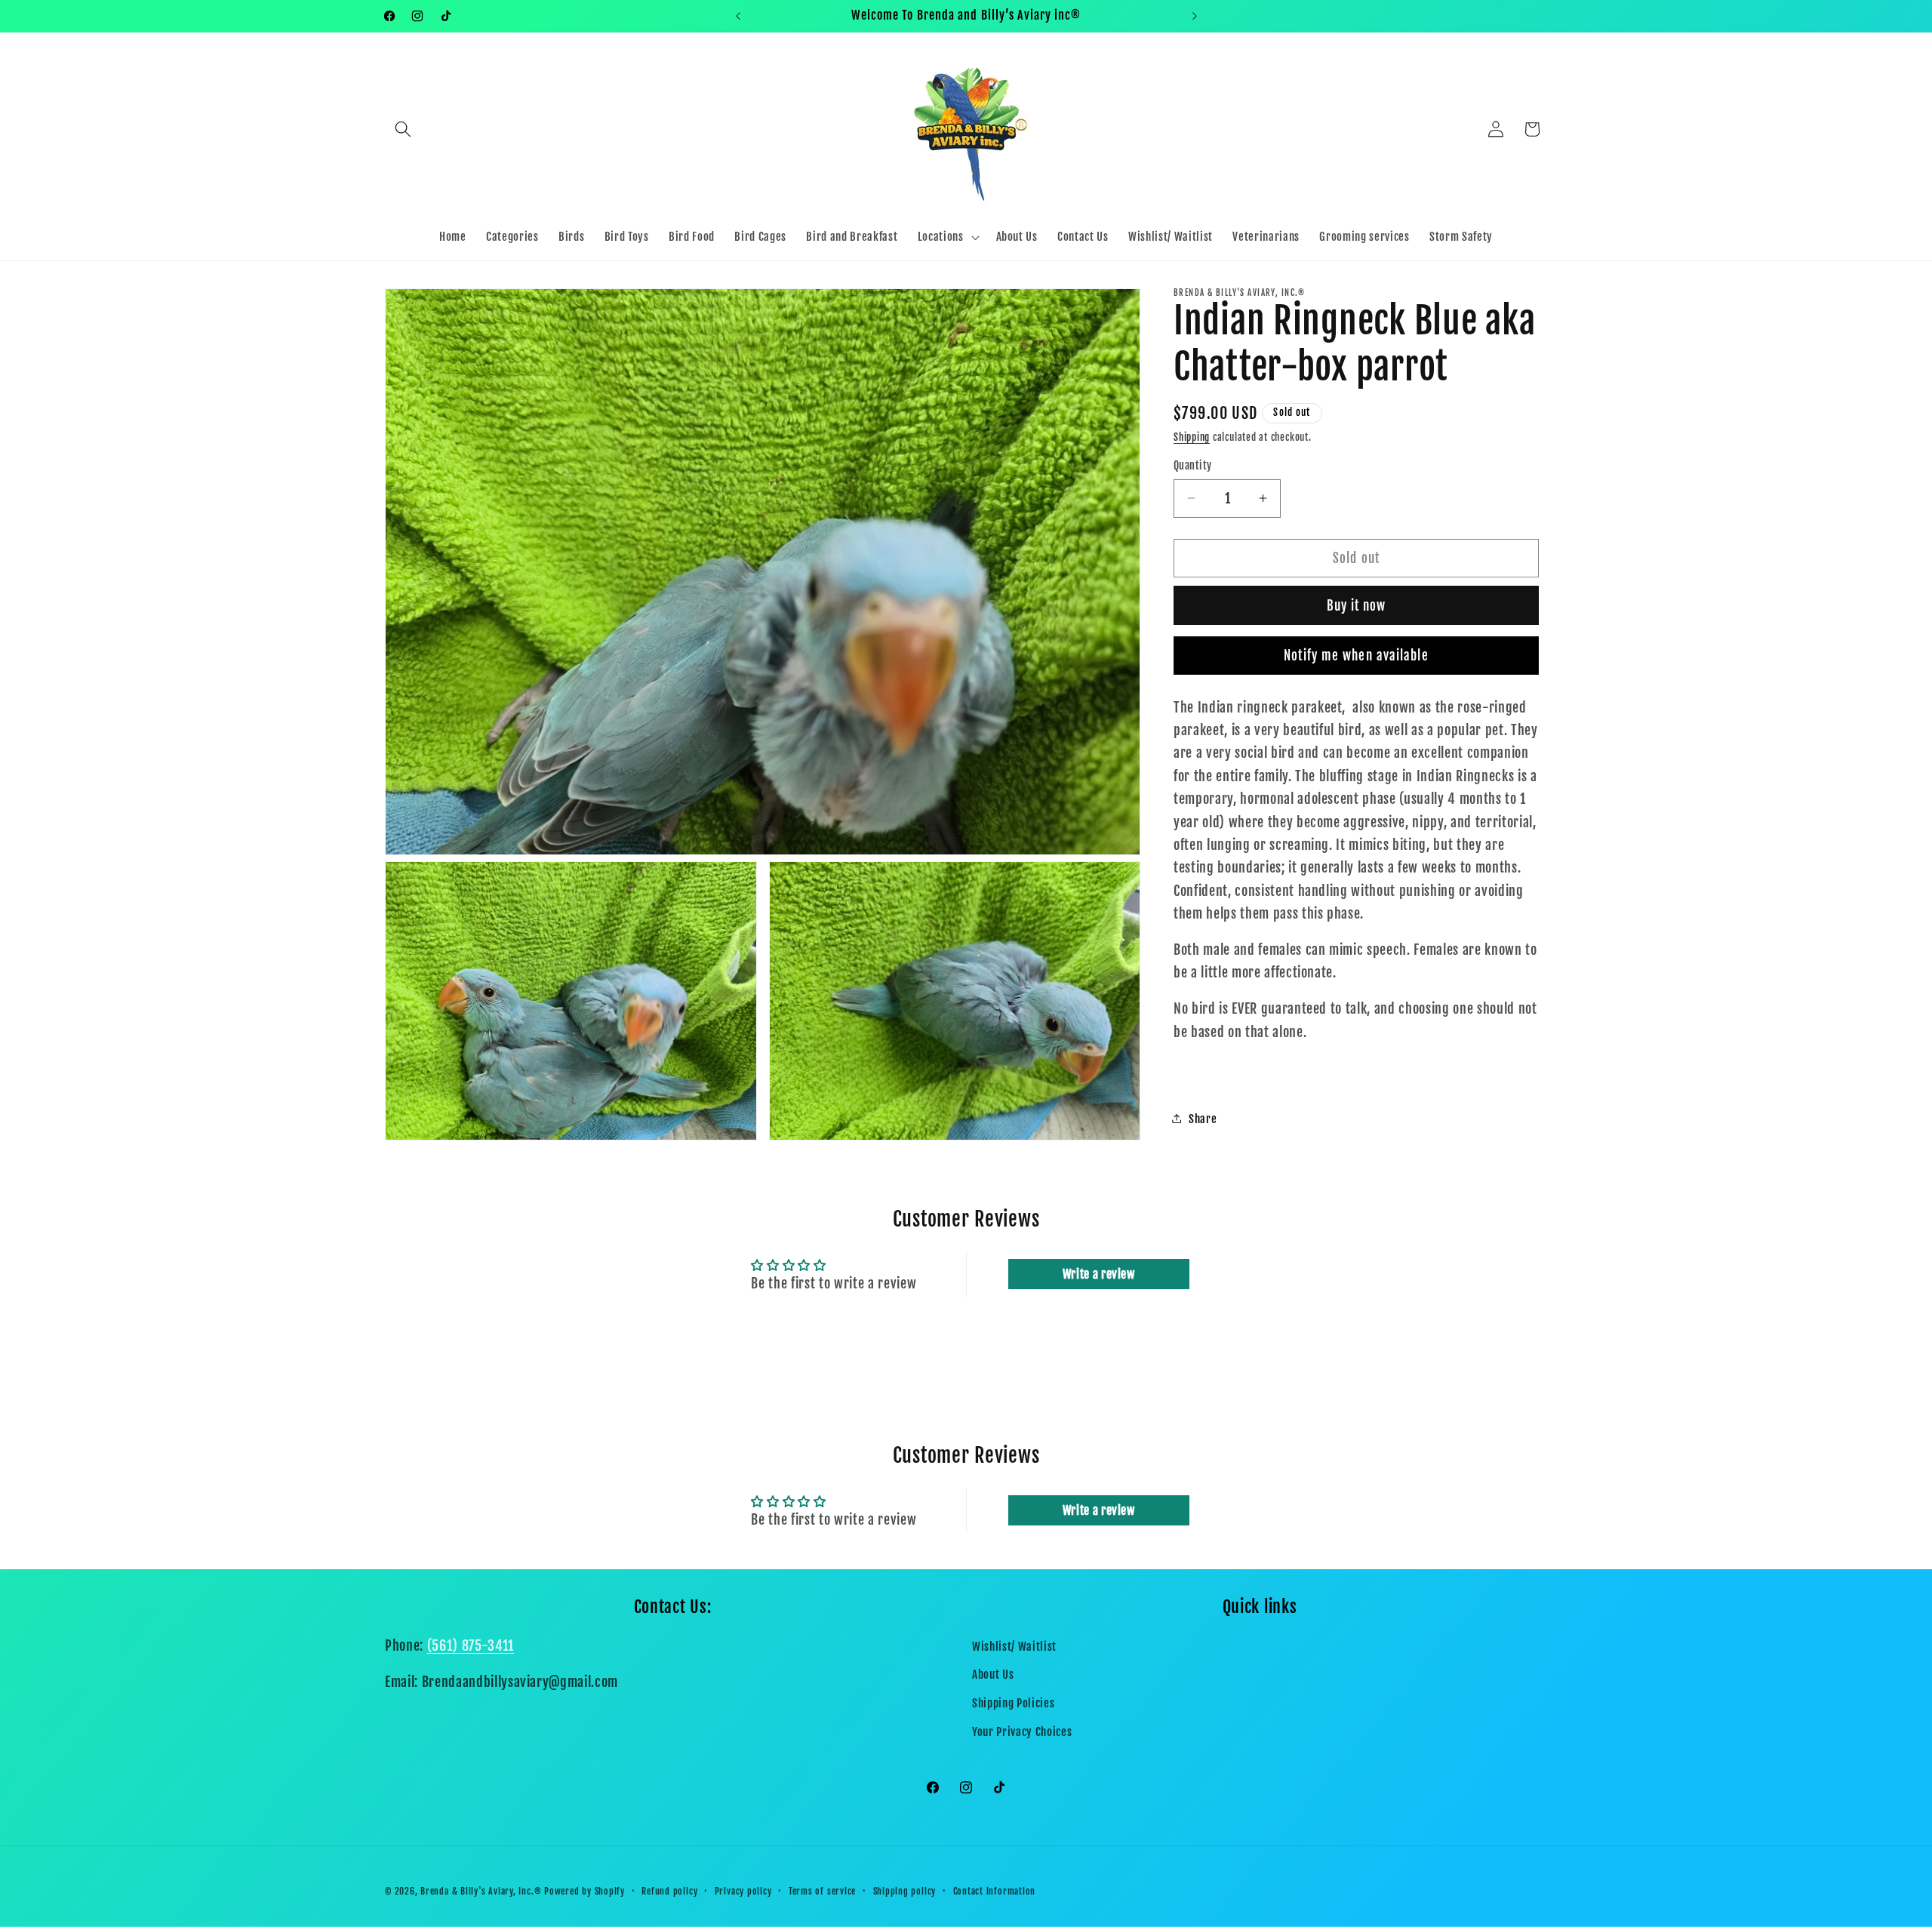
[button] (403, 129)
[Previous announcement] (738, 16)
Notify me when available (1356, 656)
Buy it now (1357, 606)
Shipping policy (905, 1891)
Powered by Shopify (585, 1891)
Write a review (1099, 1274)
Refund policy (669, 1891)
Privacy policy (743, 1891)
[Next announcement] (1195, 16)
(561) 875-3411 (471, 1645)
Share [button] (1203, 1118)
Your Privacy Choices (1022, 1732)
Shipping (1192, 437)
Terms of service (822, 1891)
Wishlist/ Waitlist (1014, 1646)
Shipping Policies (1013, 1703)
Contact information (995, 1891)
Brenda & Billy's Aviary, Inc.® (481, 1891)
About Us (993, 1674)
